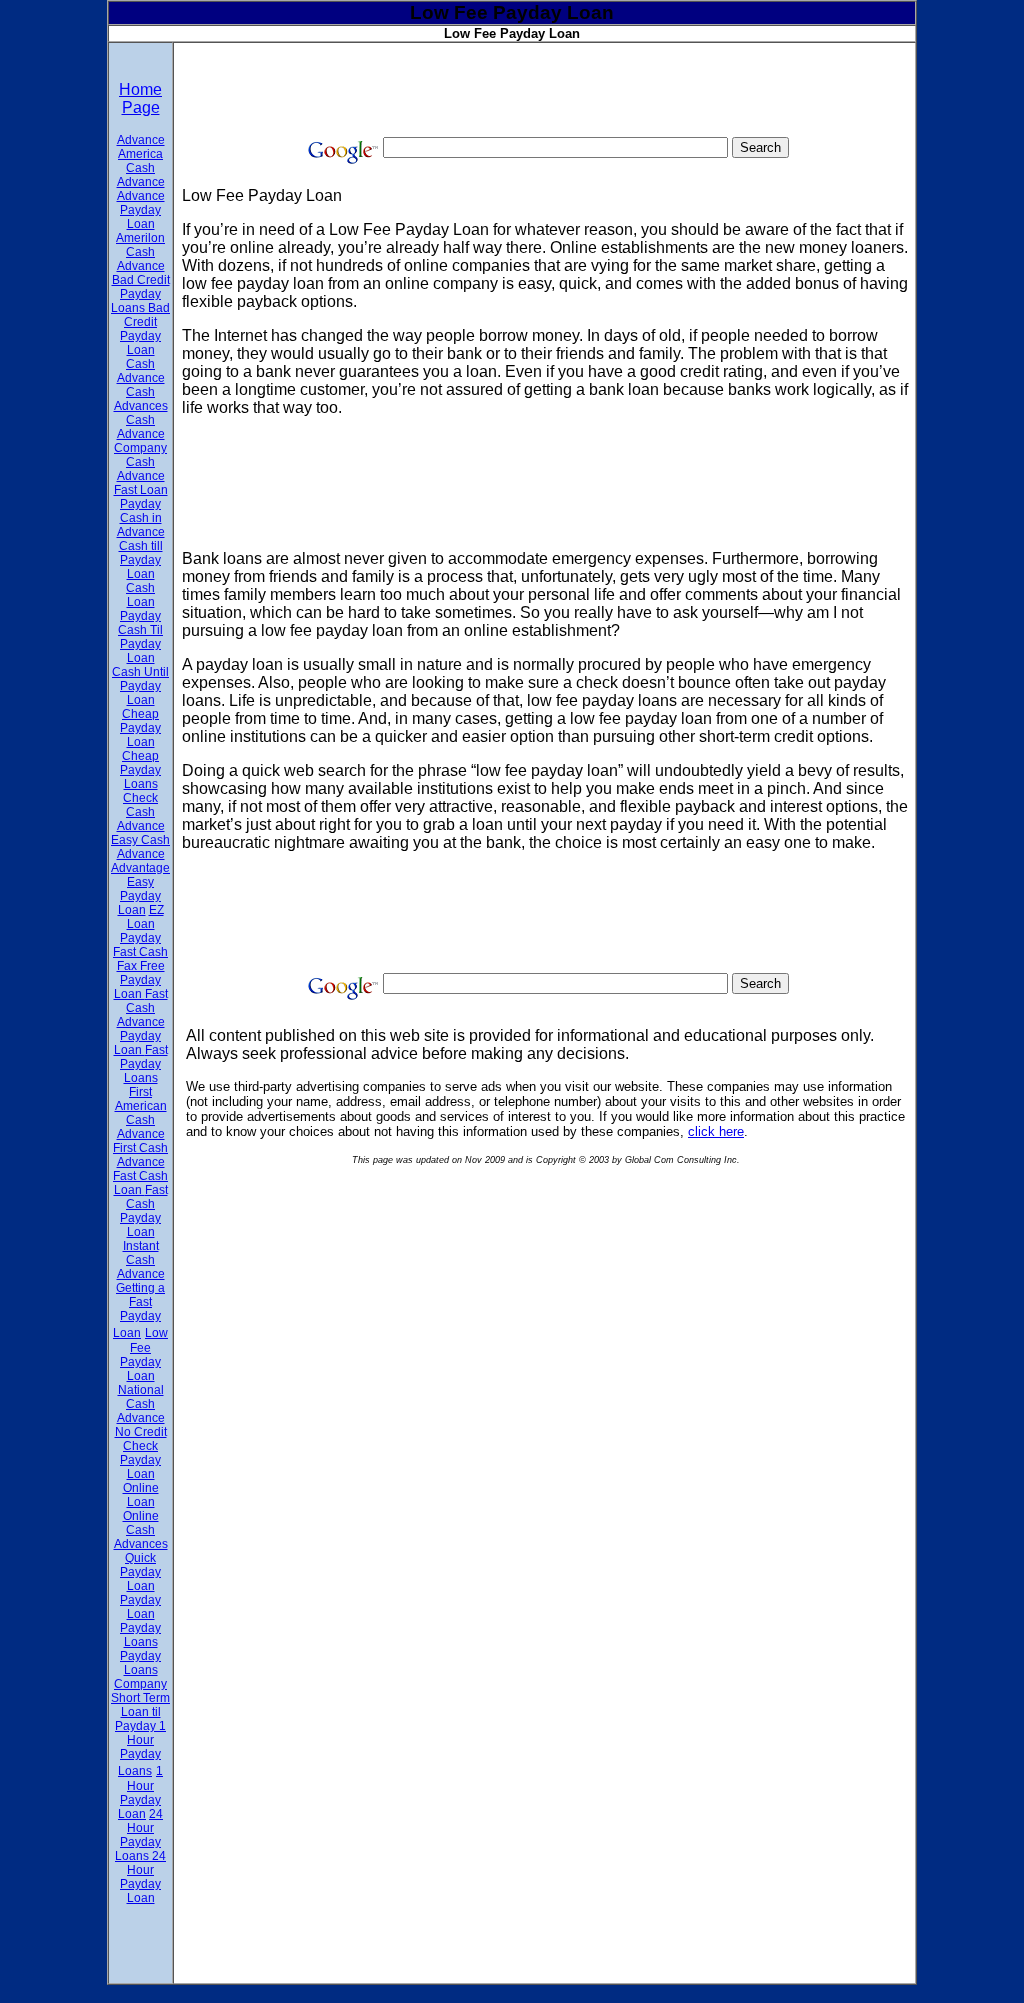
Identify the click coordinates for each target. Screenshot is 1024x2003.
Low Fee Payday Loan (144, 1354)
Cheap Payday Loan (140, 728)
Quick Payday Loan (140, 1572)
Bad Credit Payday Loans (140, 294)
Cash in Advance (141, 525)
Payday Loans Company (140, 1670)
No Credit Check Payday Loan (141, 1453)
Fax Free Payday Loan (139, 980)
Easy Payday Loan (140, 896)
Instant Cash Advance (141, 1260)
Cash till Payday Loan (141, 560)
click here (716, 1131)
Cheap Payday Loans (140, 770)
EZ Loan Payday (142, 924)
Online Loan (141, 1495)
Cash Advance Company (140, 434)
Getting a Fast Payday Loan (139, 1310)
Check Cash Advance (141, 812)
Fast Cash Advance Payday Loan (141, 1022)
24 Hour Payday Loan (143, 1877)
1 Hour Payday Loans (142, 1748)
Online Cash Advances (141, 1530)
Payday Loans (140, 1635)
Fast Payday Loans (144, 1064)
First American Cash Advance (141, 1113)
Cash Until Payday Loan (140, 686)
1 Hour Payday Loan (140, 1792)
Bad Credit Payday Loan (145, 329)
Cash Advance (141, 371)
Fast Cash (140, 952)
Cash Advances (141, 399)
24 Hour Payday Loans (139, 1835)
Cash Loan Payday (140, 602)
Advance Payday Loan (141, 210)
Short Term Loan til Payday (140, 1712)
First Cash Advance (140, 1155)
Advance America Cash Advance (141, 161)
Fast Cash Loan (140, 1183)
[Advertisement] (546, 88)
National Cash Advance (141, 1404)
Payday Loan (140, 1607)
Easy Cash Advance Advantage (140, 854)
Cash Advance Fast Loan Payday (141, 483)
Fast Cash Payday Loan (144, 1211)
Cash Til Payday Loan (140, 644)
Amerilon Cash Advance (140, 252)
